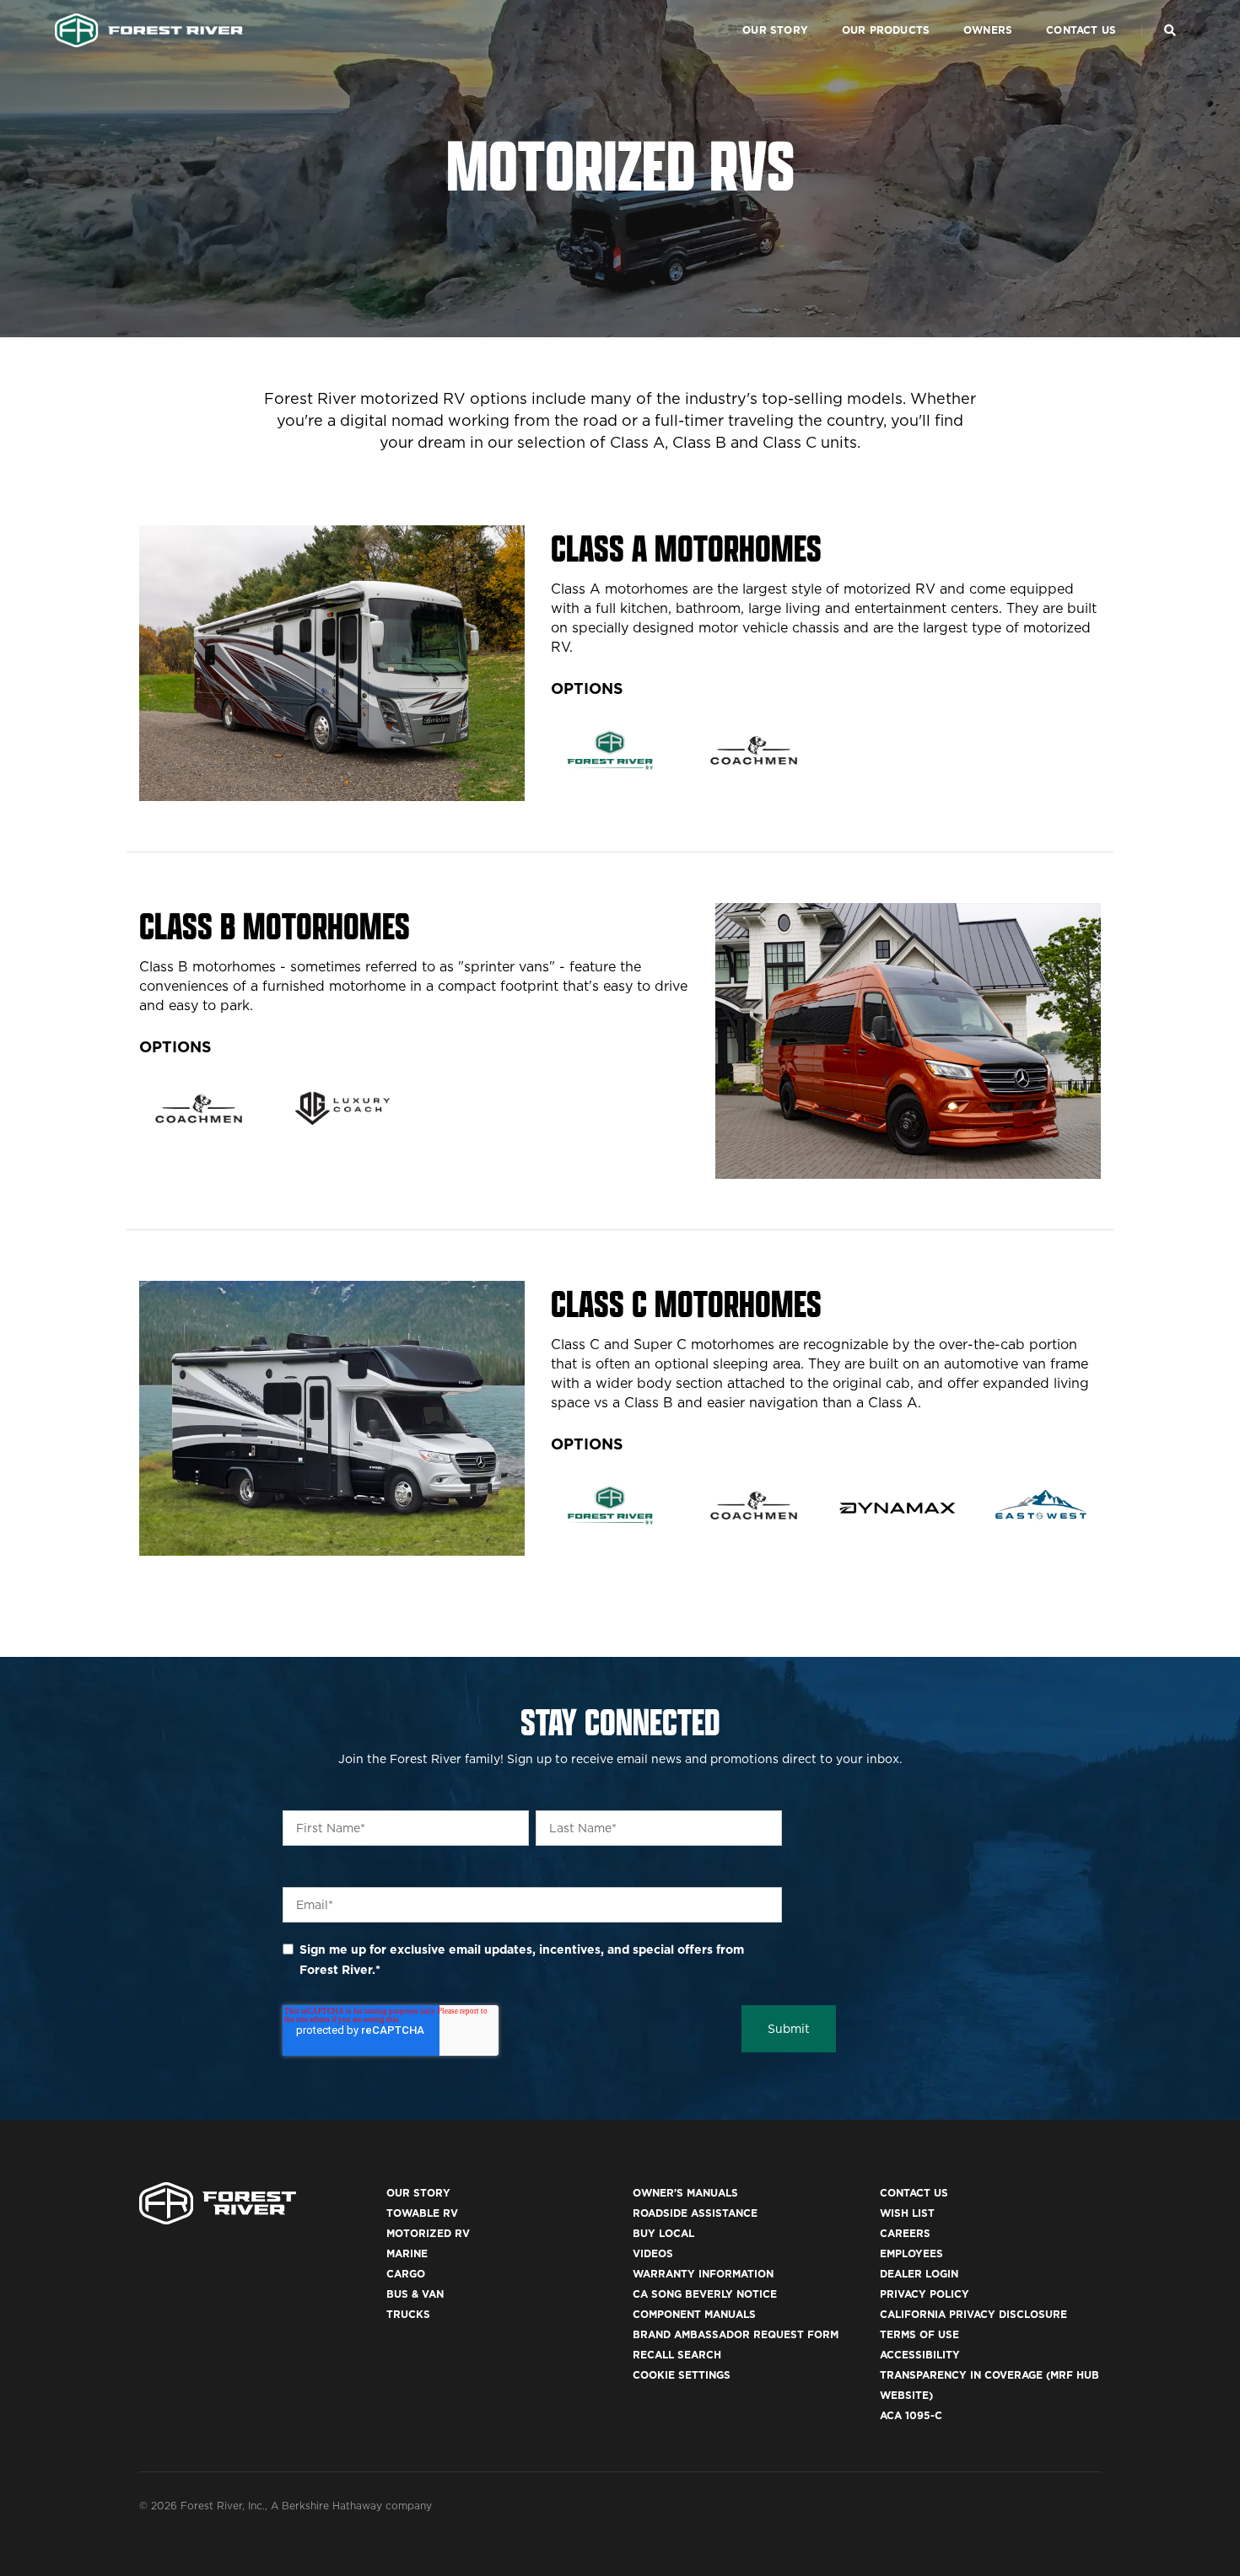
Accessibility (920, 2355)
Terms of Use (919, 2334)
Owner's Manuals (685, 2193)
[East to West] (1041, 1506)
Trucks (408, 2314)
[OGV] (343, 1108)
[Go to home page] (149, 30)
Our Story (775, 30)
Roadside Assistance (695, 2213)
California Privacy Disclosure (973, 2314)
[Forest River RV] (610, 750)
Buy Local (663, 2233)
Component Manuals (694, 2314)
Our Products (886, 30)
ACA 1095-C (911, 2415)
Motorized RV (428, 2233)
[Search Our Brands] (1170, 30)
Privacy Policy (925, 2294)
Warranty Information (703, 2274)
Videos (653, 2253)
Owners (988, 30)
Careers (905, 2233)
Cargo (406, 2274)
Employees (911, 2253)
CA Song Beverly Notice (705, 2294)
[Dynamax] (898, 1508)
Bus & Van (415, 2294)
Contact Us (1081, 30)
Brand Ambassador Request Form (736, 2334)
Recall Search (677, 2355)
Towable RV (422, 2213)
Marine (407, 2253)
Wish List (907, 2213)
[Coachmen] (754, 750)
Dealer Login (919, 2274)
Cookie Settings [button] (682, 2375)
